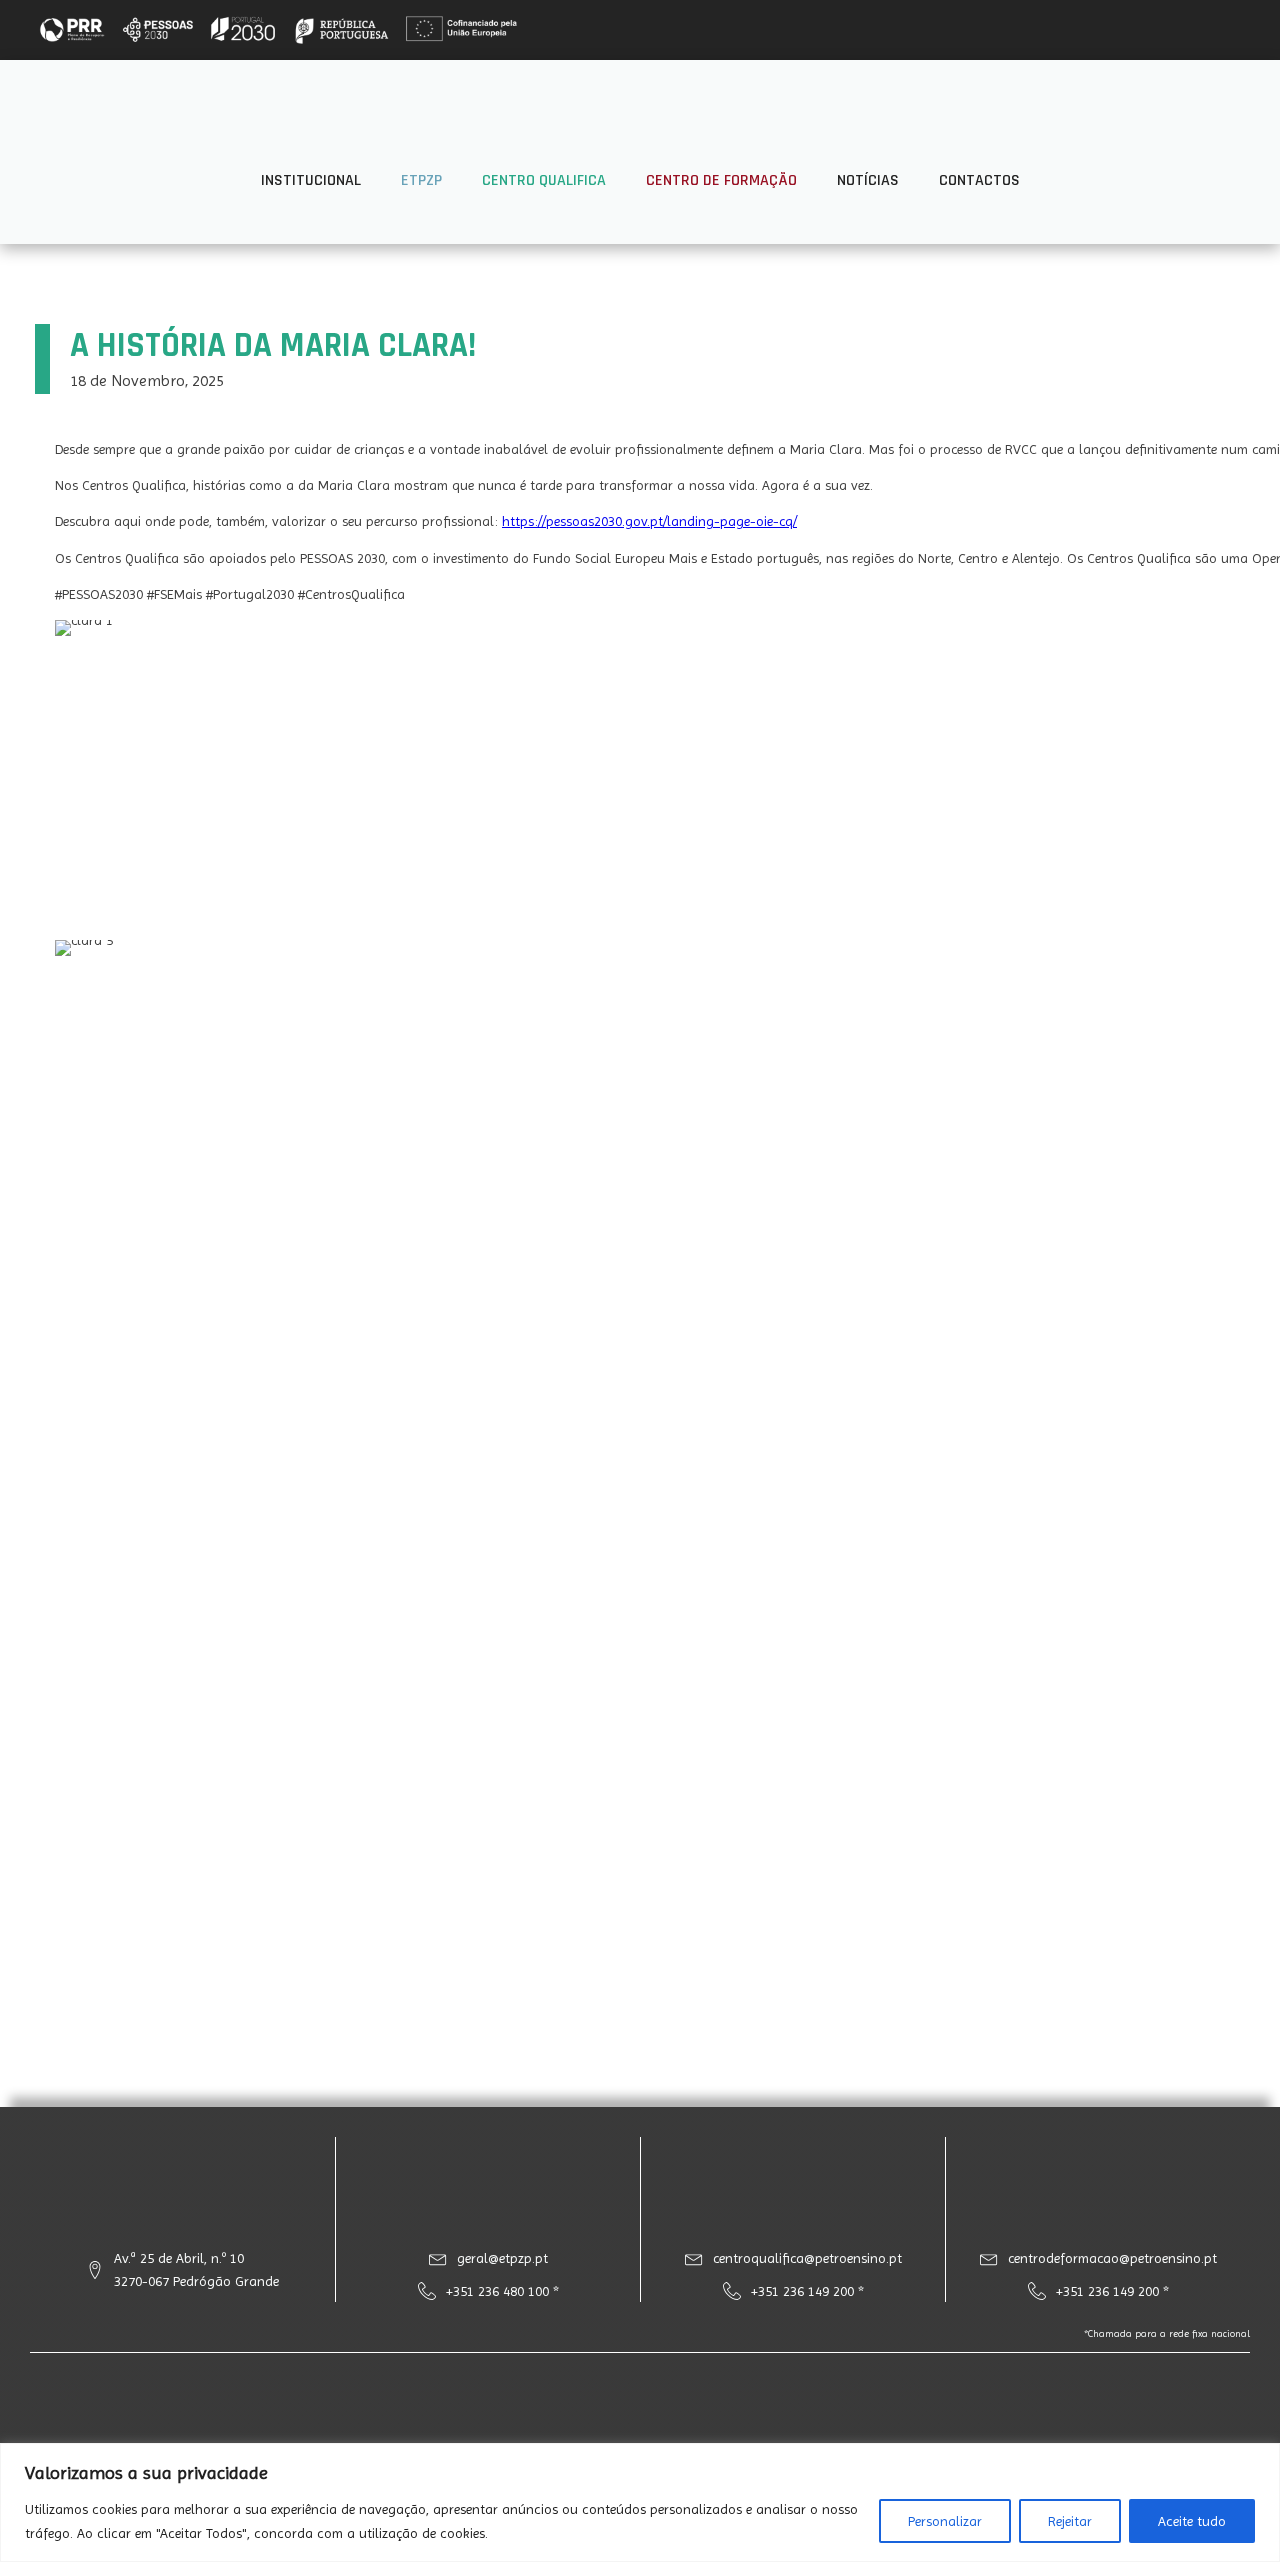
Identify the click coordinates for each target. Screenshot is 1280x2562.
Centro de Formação (721, 180)
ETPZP (421, 180)
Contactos (979, 180)
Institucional (311, 180)
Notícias (868, 180)
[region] (640, 2502)
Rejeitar (1070, 2521)
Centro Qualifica (544, 180)
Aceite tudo (1192, 2521)
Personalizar (945, 2521)
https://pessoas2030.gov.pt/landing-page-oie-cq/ (649, 521)
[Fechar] (1259, 2460)
